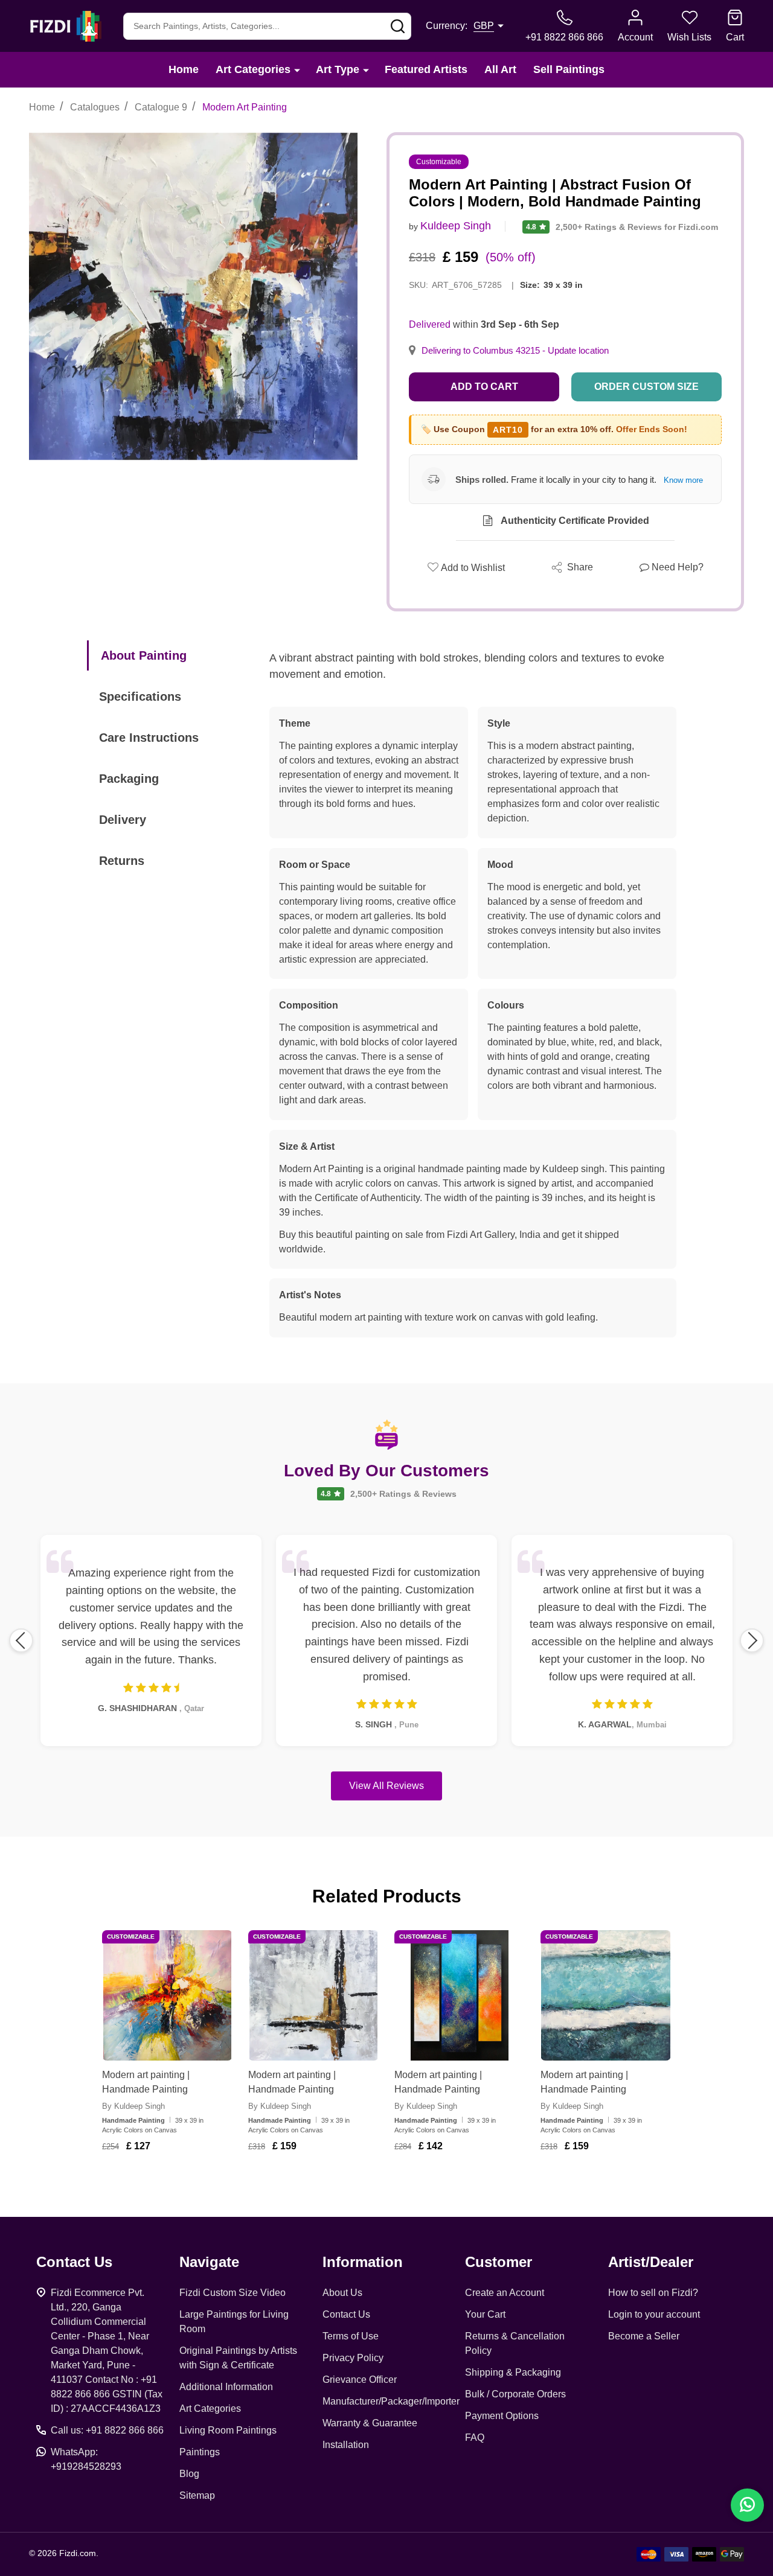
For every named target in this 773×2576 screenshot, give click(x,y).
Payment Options (502, 2416)
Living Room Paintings (228, 2430)
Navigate (209, 2262)
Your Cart (485, 2314)
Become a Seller (644, 2336)
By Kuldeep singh (133, 2106)
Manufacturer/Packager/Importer (391, 2401)
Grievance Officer (360, 2380)
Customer (499, 2262)
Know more (683, 480)
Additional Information (226, 2387)
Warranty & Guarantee (370, 2423)
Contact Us (346, 2314)
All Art (500, 69)
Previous (21, 1640)
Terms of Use (351, 2336)
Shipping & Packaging (513, 2372)
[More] (297, 70)
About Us (342, 2293)
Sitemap (197, 2495)
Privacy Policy (353, 2358)
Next (752, 1640)
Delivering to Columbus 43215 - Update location (515, 351)
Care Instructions (149, 738)
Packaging (129, 779)
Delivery (123, 820)
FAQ (475, 2437)
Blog (189, 2474)
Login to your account (654, 2314)
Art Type (338, 69)
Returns (122, 861)
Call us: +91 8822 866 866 (107, 2430)
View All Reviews (386, 1786)
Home (184, 69)
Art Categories (253, 69)
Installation (346, 2445)
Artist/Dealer (651, 2262)
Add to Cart (484, 387)
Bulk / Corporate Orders (515, 2394)
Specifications (140, 697)
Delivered (430, 324)
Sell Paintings (569, 69)
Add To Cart (182, 2181)
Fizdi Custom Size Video (233, 2293)
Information (363, 2262)
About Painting (144, 655)
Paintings (200, 2452)
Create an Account (505, 2293)
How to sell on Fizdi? (653, 2293)
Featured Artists (426, 69)
